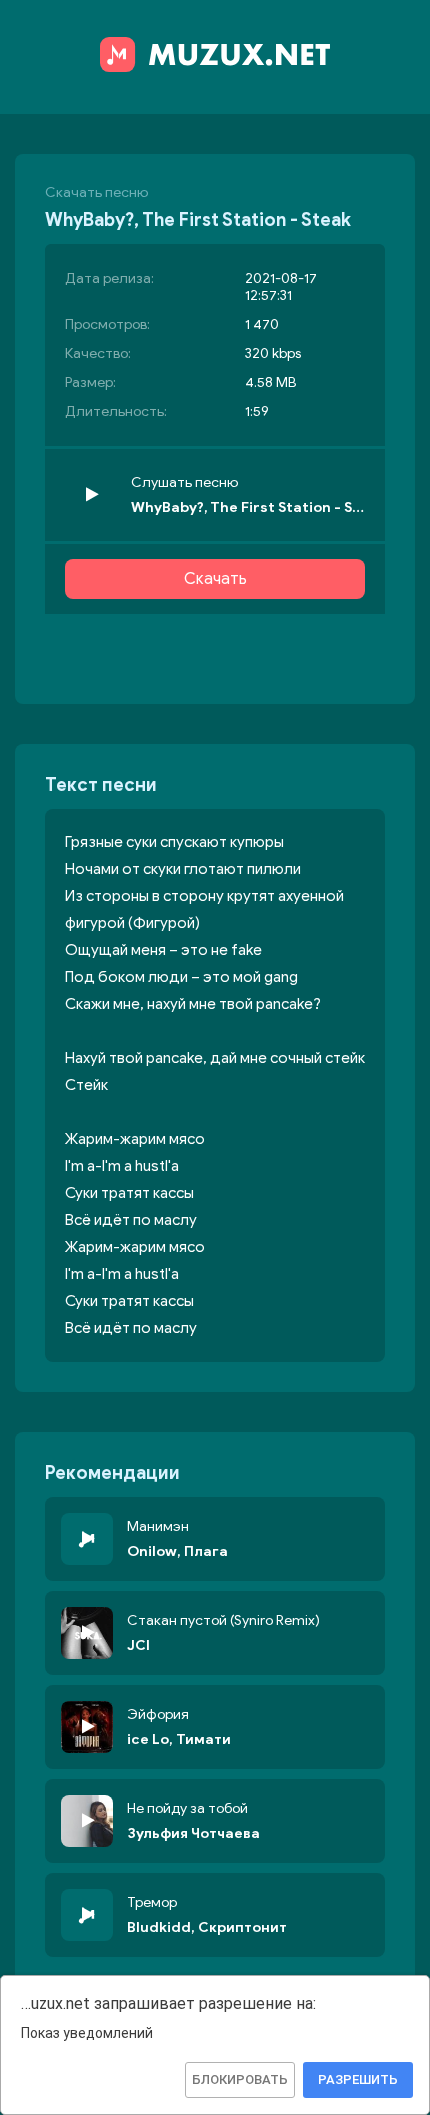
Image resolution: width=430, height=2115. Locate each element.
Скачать (215, 579)
